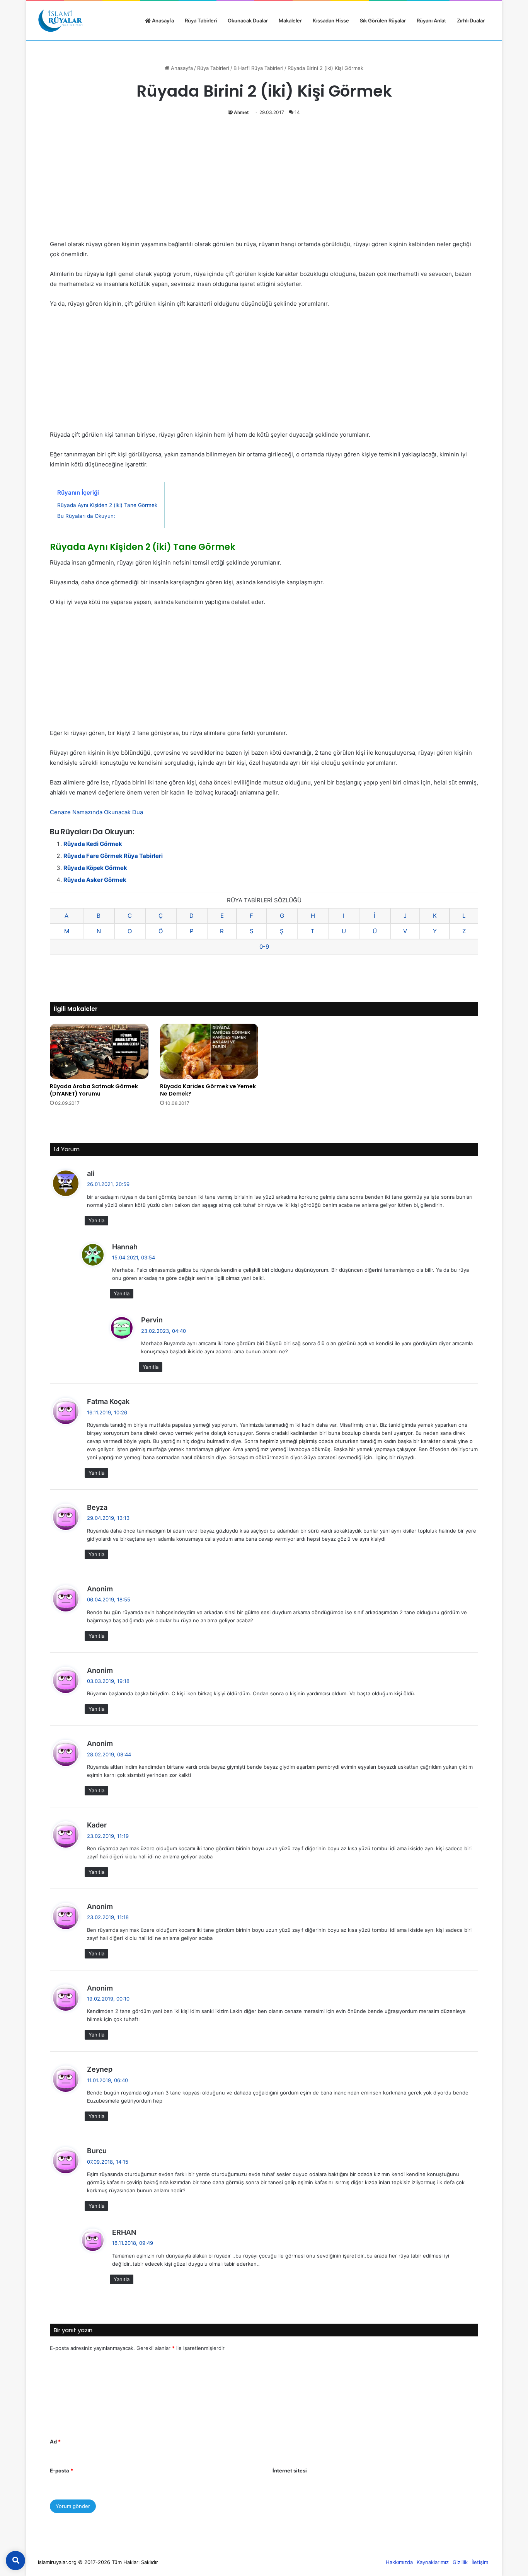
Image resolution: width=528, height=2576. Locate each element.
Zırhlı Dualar (471, 20)
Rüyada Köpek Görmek (95, 868)
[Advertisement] (264, 182)
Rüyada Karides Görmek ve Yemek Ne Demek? (208, 1090)
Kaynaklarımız (433, 2562)
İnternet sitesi (290, 2471)
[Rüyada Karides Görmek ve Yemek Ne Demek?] (209, 1051)
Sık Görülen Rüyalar (383, 20)
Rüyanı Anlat (431, 20)
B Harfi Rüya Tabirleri (258, 68)
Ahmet (241, 112)
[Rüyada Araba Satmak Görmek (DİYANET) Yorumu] (99, 1051)
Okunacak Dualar (248, 20)
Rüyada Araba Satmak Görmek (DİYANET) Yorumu (94, 1090)
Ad (55, 2442)
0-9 (264, 947)
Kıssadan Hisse (331, 20)
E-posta (61, 2471)
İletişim (480, 2562)
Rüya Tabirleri (201, 20)
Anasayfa (162, 20)
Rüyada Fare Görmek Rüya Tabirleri (113, 856)
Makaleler (290, 20)
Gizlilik (460, 2562)
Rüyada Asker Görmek (95, 880)
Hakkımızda (399, 2562)
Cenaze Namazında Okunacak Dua (96, 812)
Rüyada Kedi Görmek (93, 844)
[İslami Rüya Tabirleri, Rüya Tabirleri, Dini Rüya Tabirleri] (60, 20)
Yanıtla (96, 1220)
